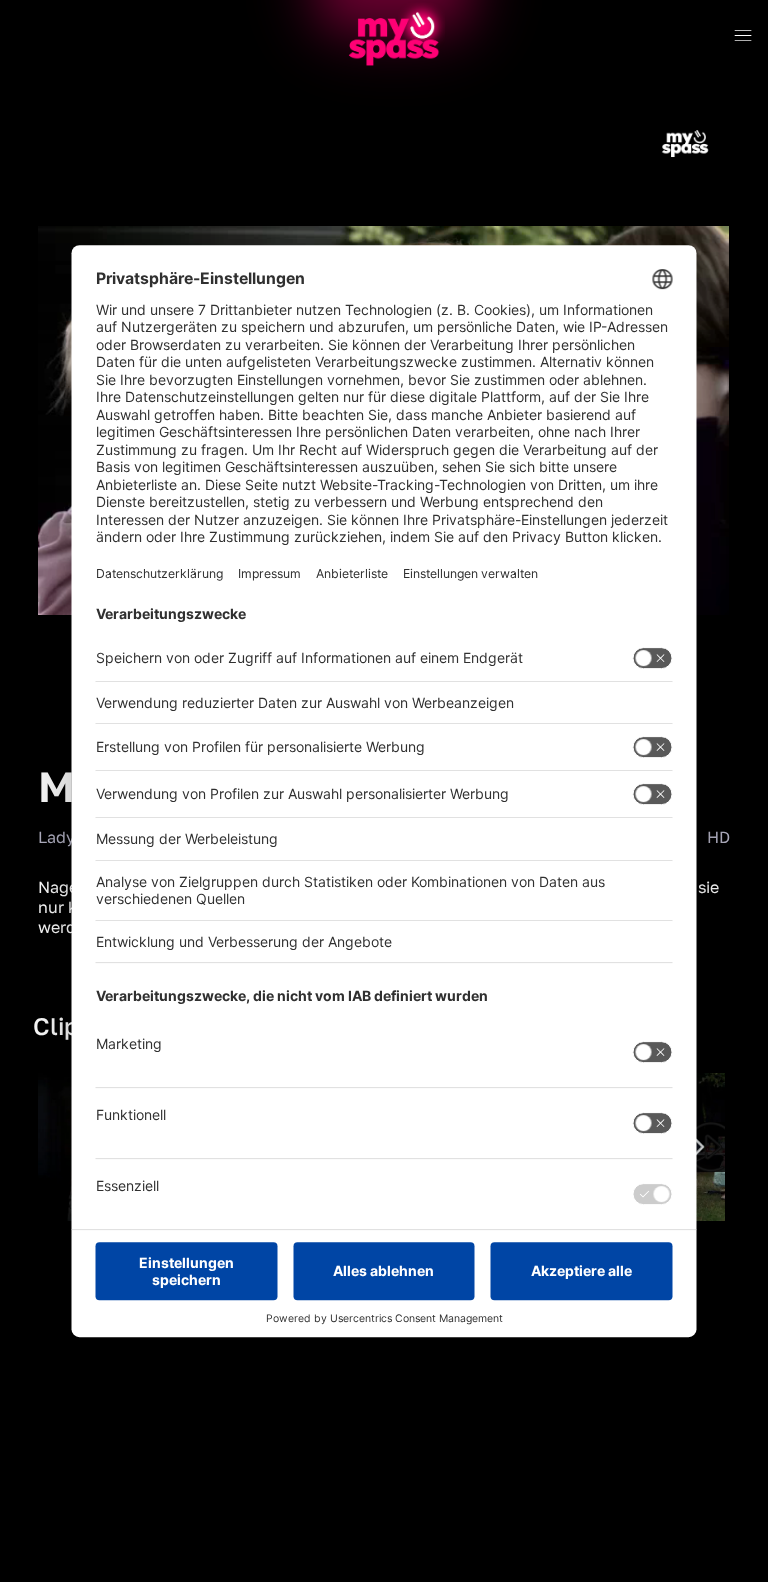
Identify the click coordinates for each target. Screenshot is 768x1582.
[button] (70, 630)
